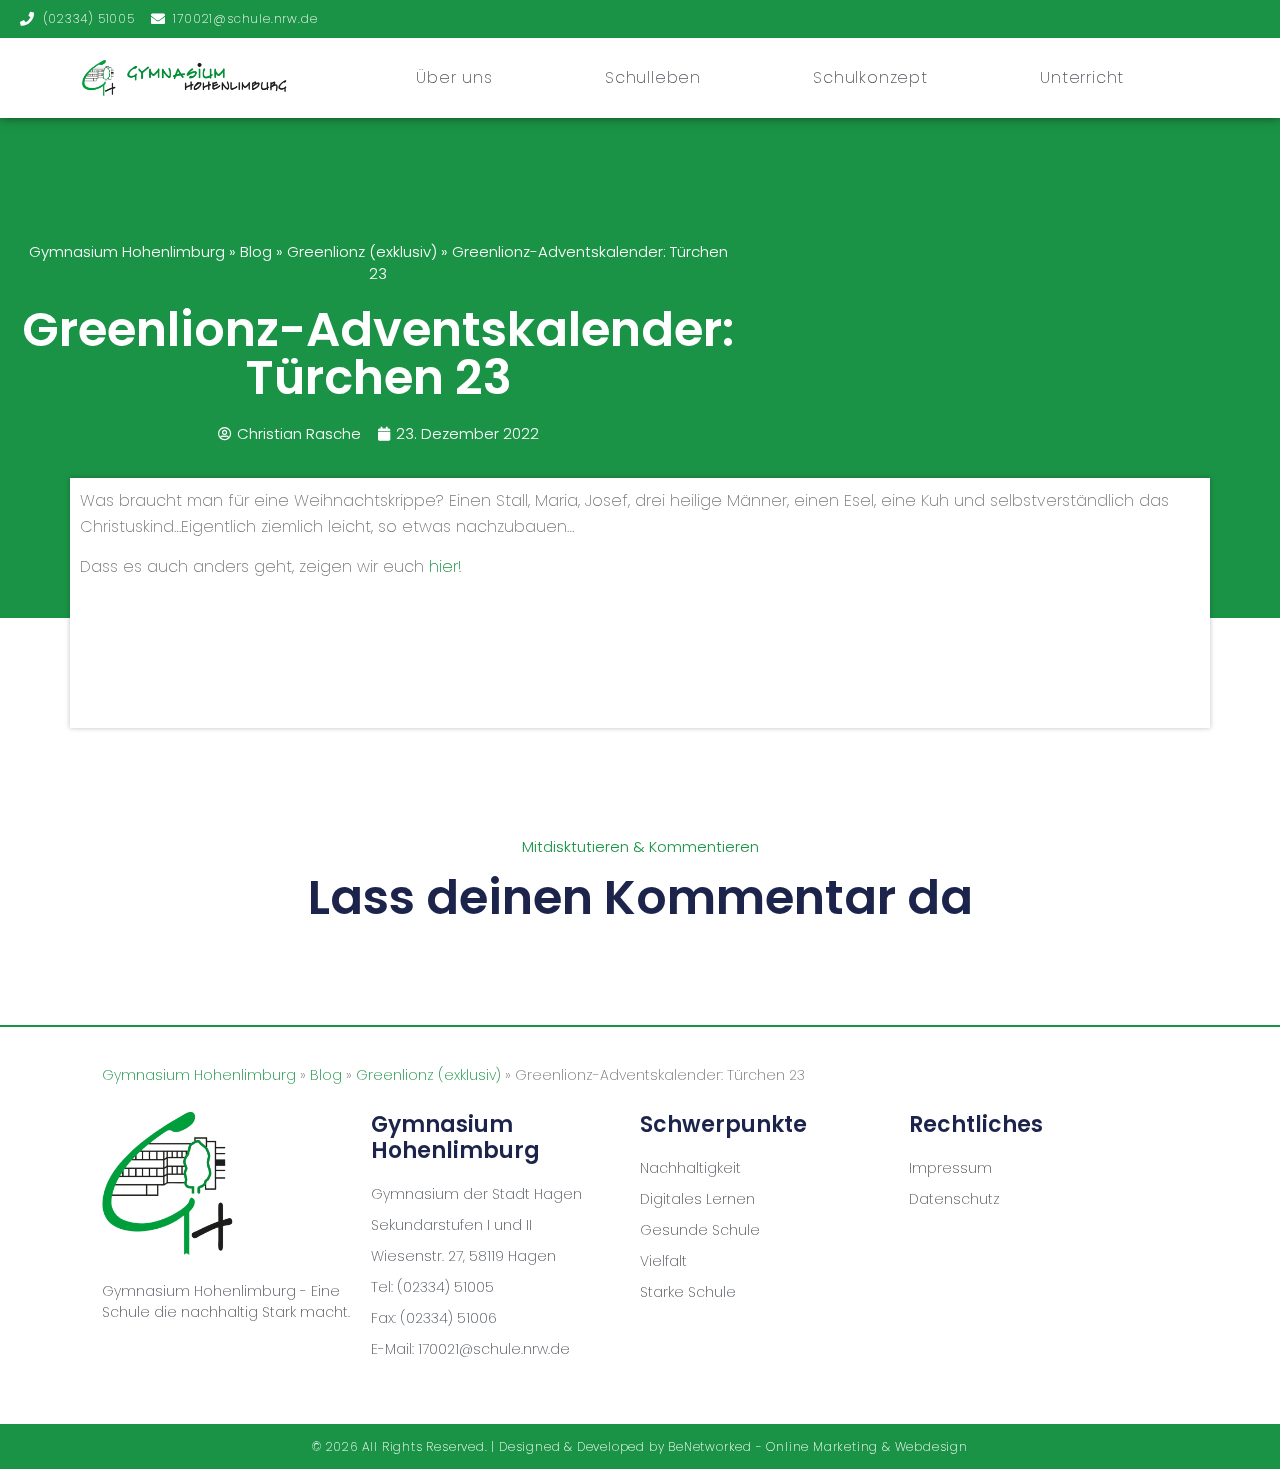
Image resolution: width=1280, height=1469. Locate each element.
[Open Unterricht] (1132, 78)
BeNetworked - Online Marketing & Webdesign (818, 1446)
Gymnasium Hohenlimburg (127, 251)
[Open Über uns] (501, 78)
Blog (256, 251)
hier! (445, 566)
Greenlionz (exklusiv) (362, 251)
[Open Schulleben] (709, 78)
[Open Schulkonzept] (936, 78)
